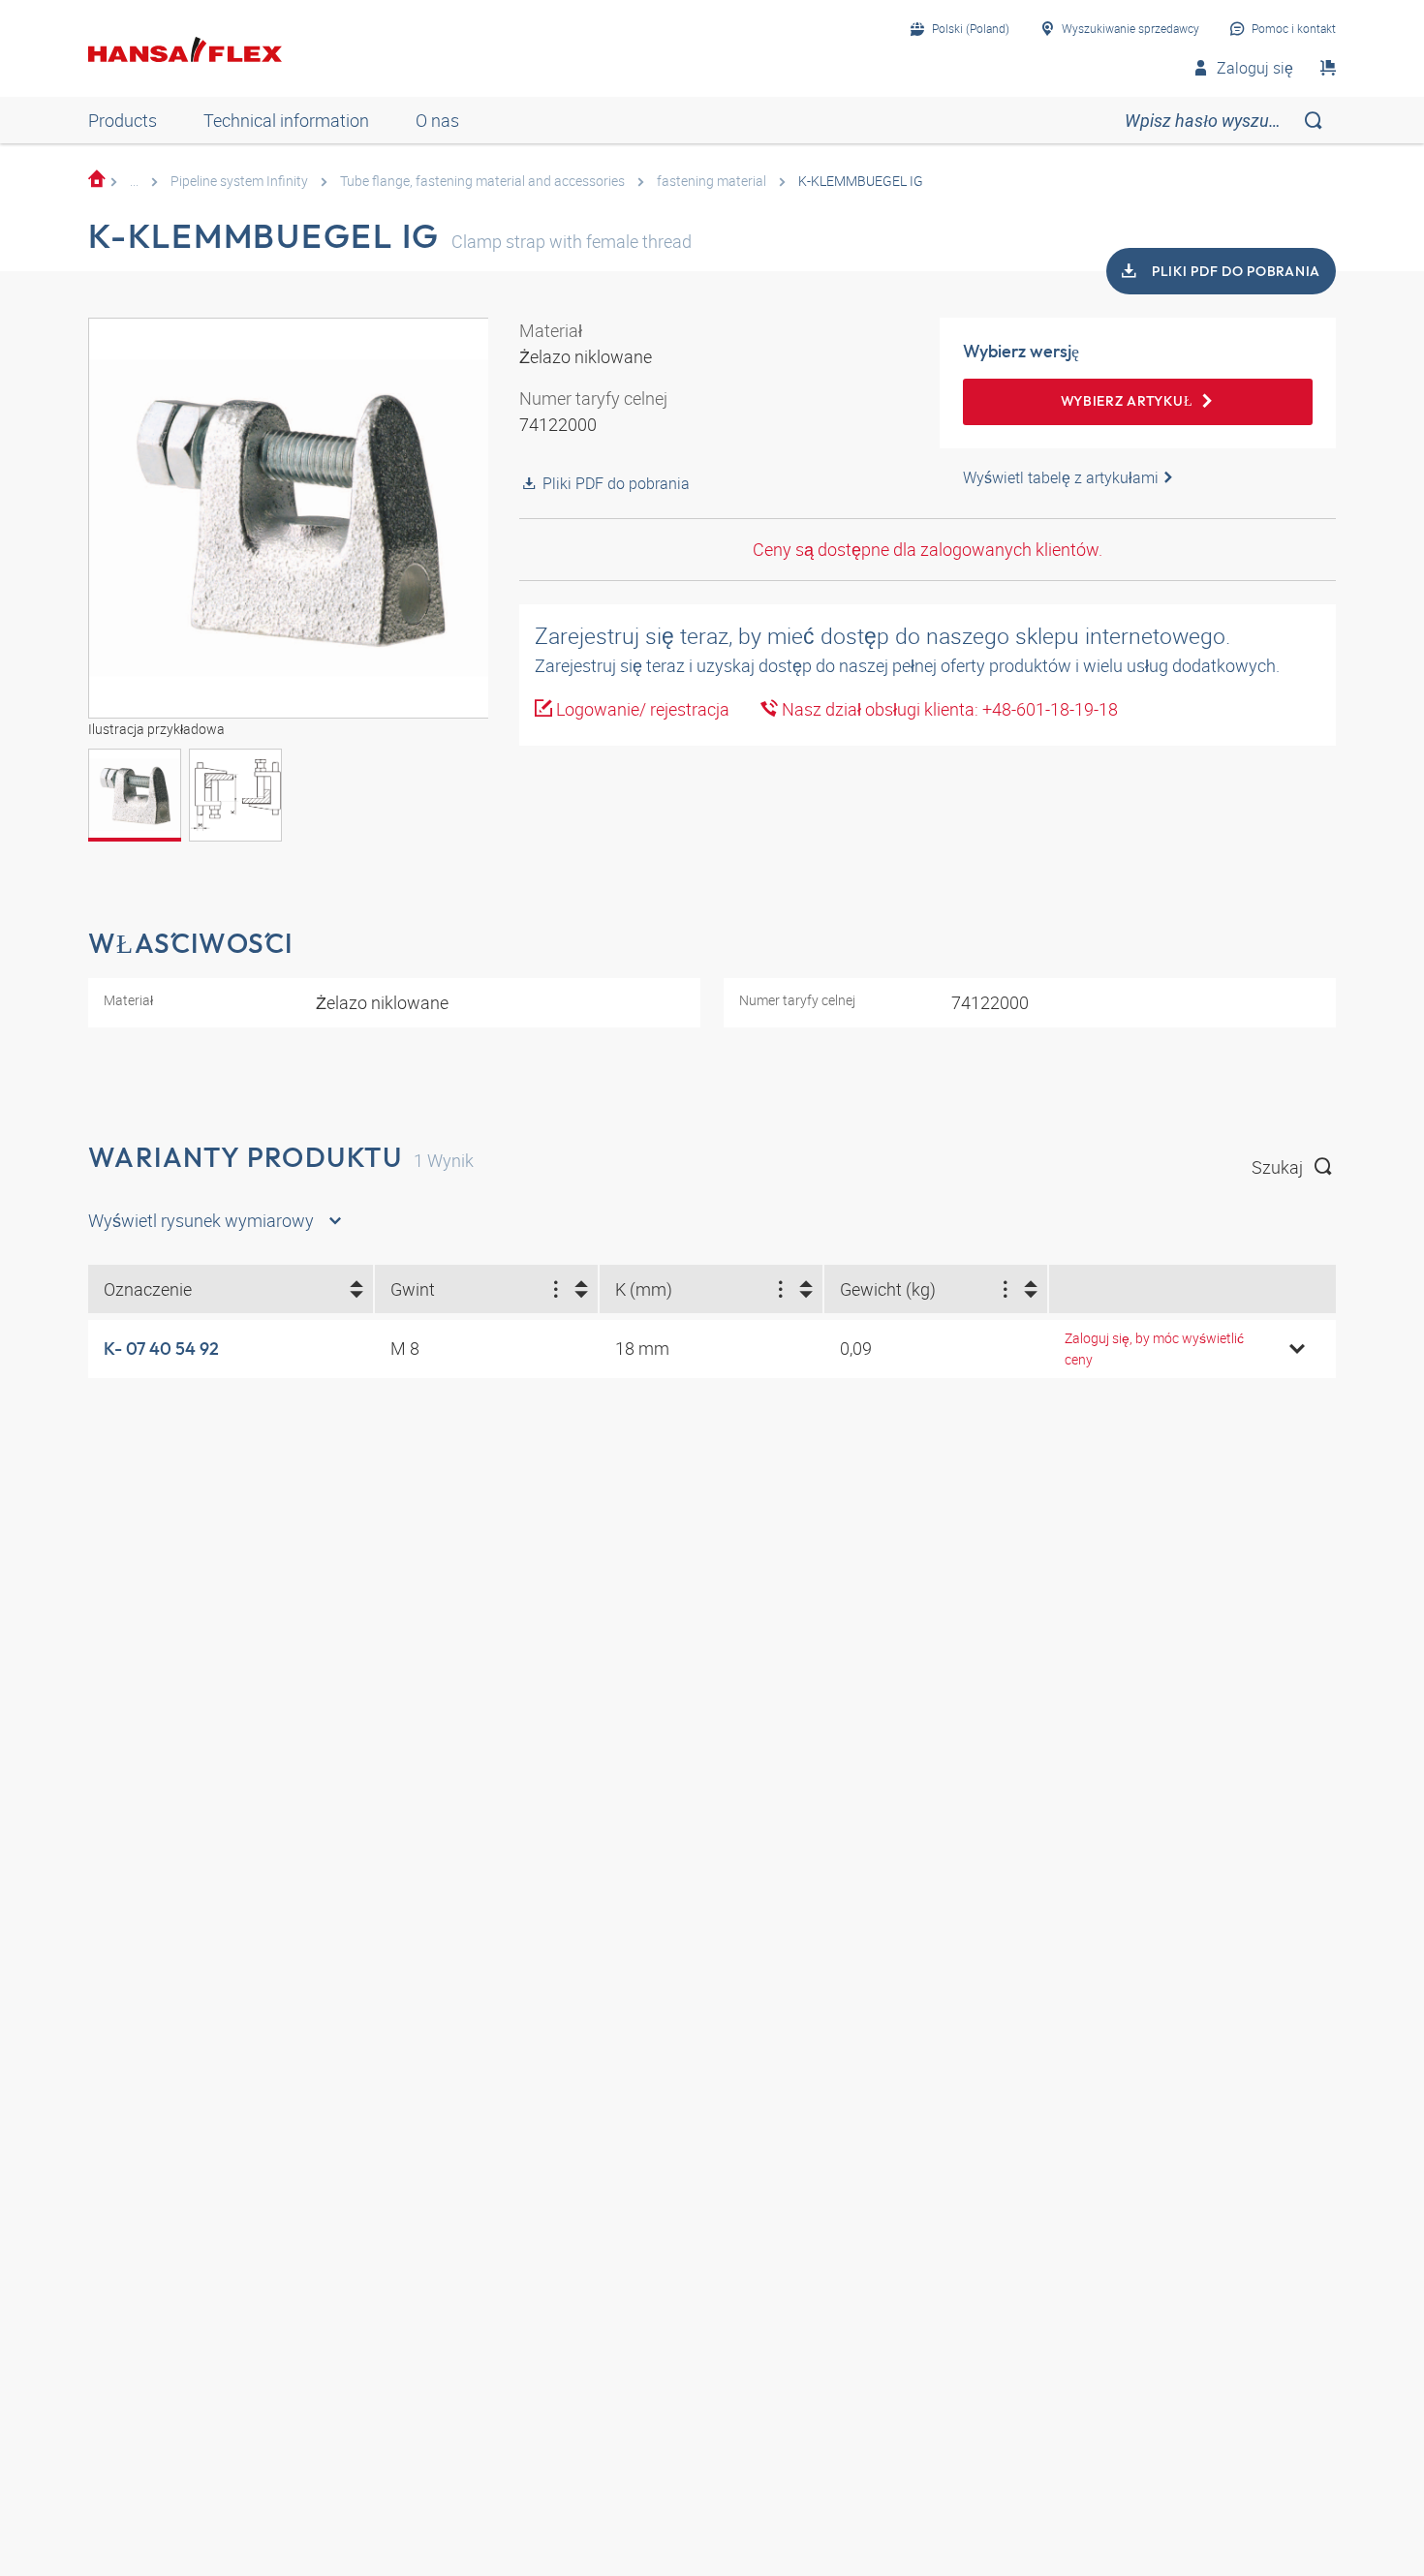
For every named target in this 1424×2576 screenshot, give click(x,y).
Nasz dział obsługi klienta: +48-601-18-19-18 (948, 709)
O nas (437, 120)
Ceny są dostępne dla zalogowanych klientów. (928, 549)
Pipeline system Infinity (239, 181)
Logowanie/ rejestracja (641, 709)
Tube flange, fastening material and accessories (482, 181)
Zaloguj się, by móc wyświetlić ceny (1154, 1349)
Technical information (286, 120)
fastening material (712, 181)
